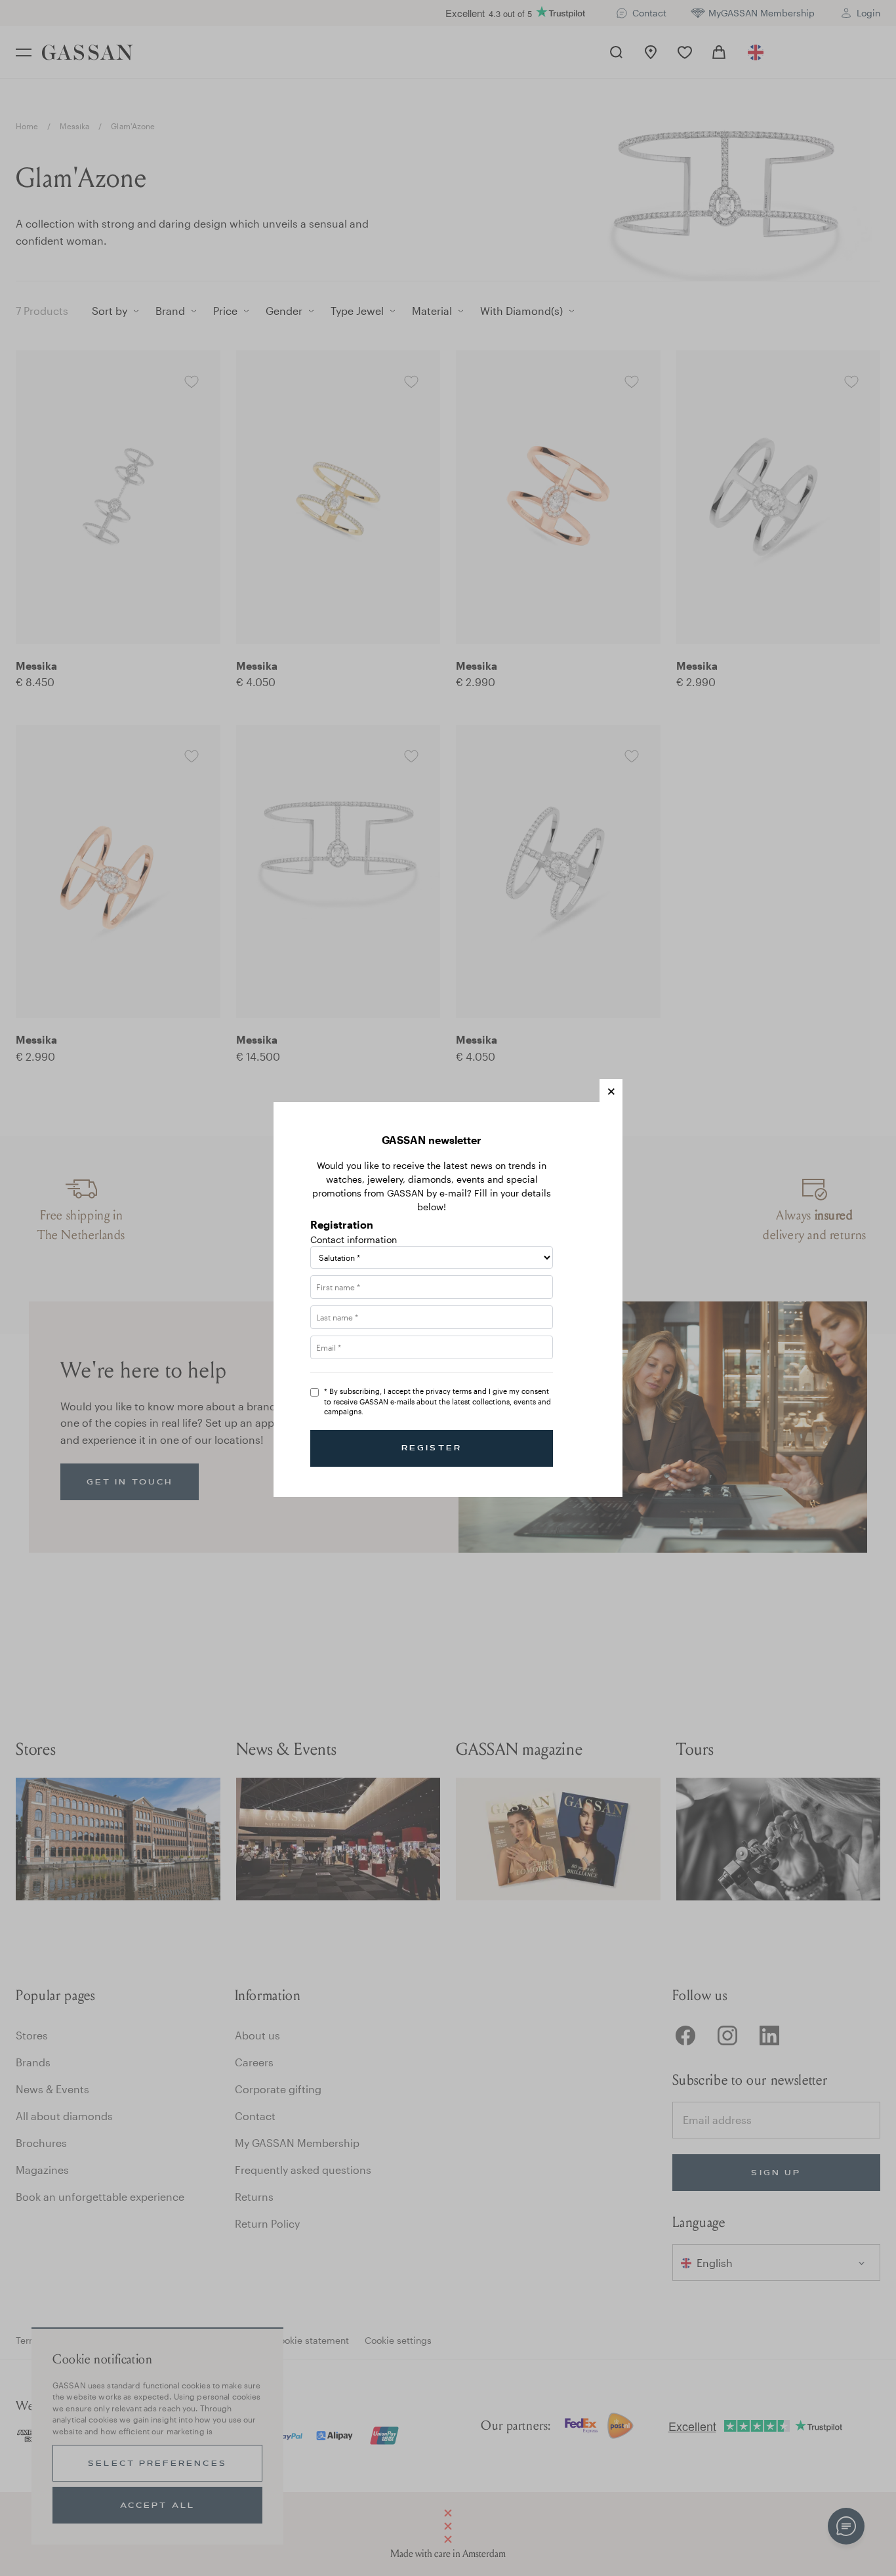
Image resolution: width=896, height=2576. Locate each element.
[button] (611, 1091)
